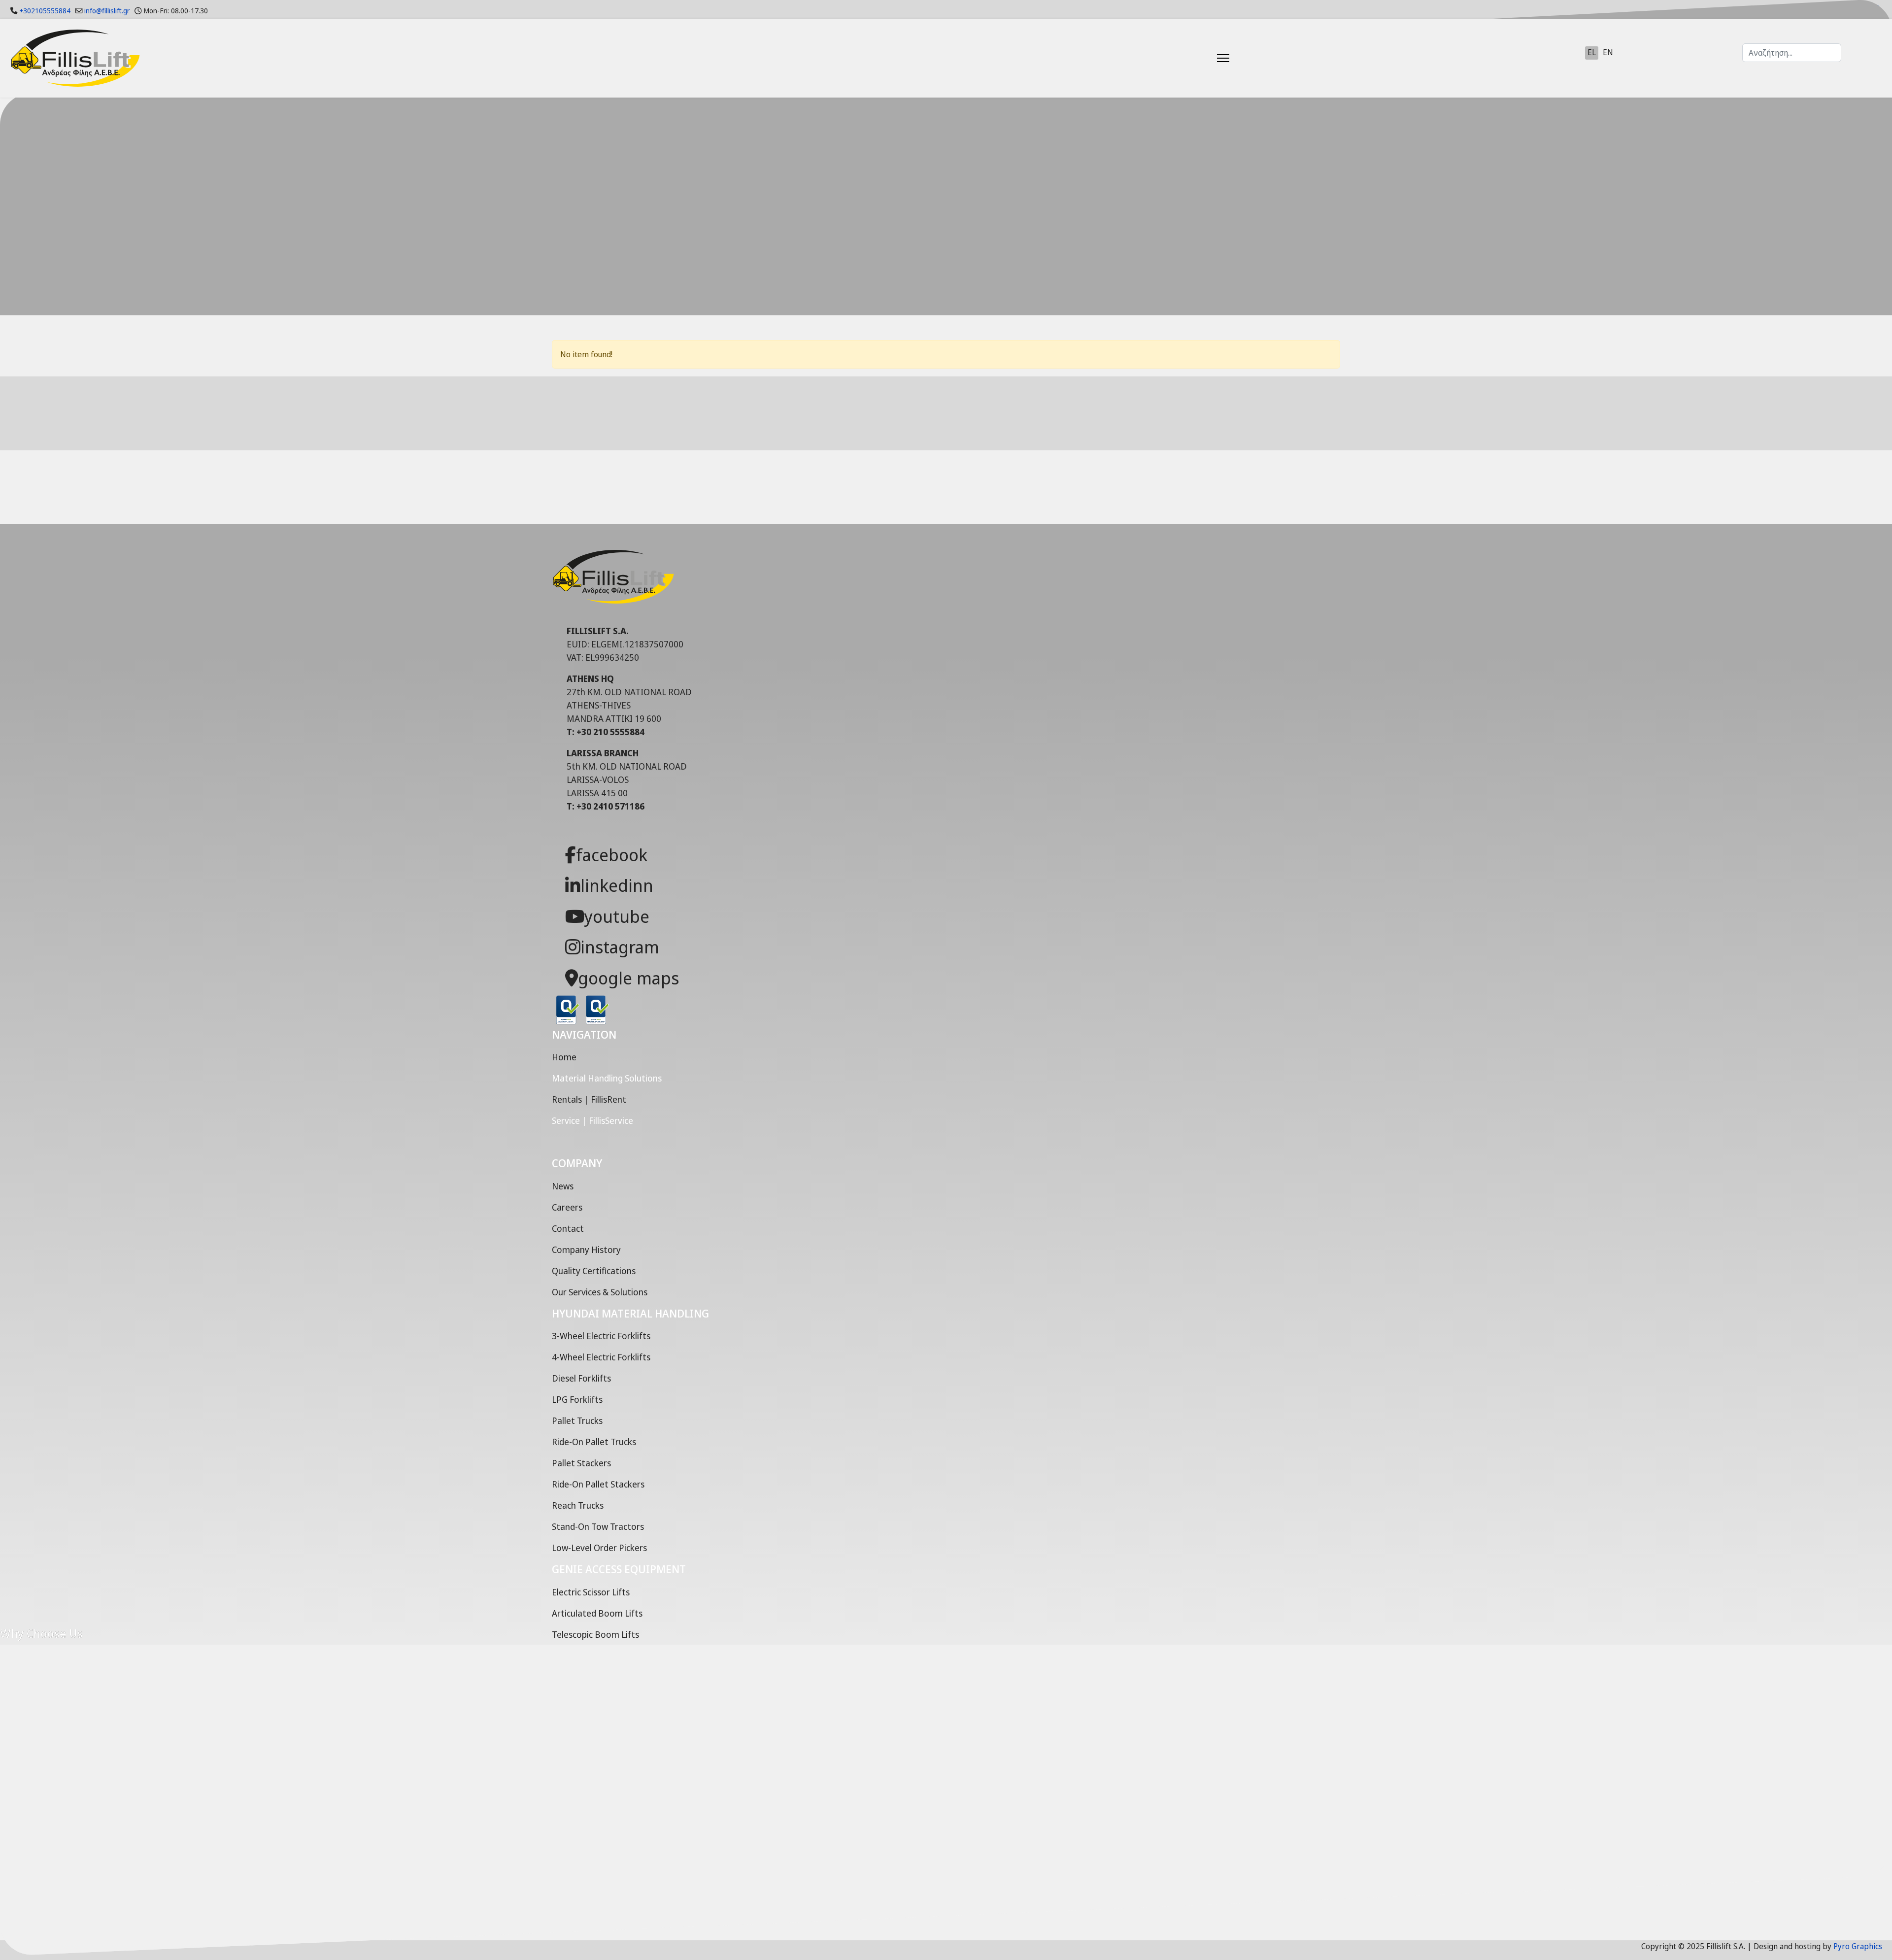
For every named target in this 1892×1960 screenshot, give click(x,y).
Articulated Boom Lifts (597, 1613)
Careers (567, 1207)
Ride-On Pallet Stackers (598, 1484)
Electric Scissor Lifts (591, 1592)
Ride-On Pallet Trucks (594, 1442)
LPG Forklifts (577, 1399)
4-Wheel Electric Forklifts (601, 1357)
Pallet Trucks (577, 1420)
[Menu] (1199, 58)
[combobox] (1792, 53)
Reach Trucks (578, 1505)
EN (1608, 52)
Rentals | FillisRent (589, 1099)
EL (1592, 52)
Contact (568, 1228)
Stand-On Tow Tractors (598, 1526)
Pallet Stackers (581, 1463)
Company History (586, 1250)
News (563, 1186)
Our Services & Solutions (600, 1292)
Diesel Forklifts (581, 1378)
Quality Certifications (594, 1271)
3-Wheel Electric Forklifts (601, 1336)
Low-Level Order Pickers (599, 1548)
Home (564, 1057)
